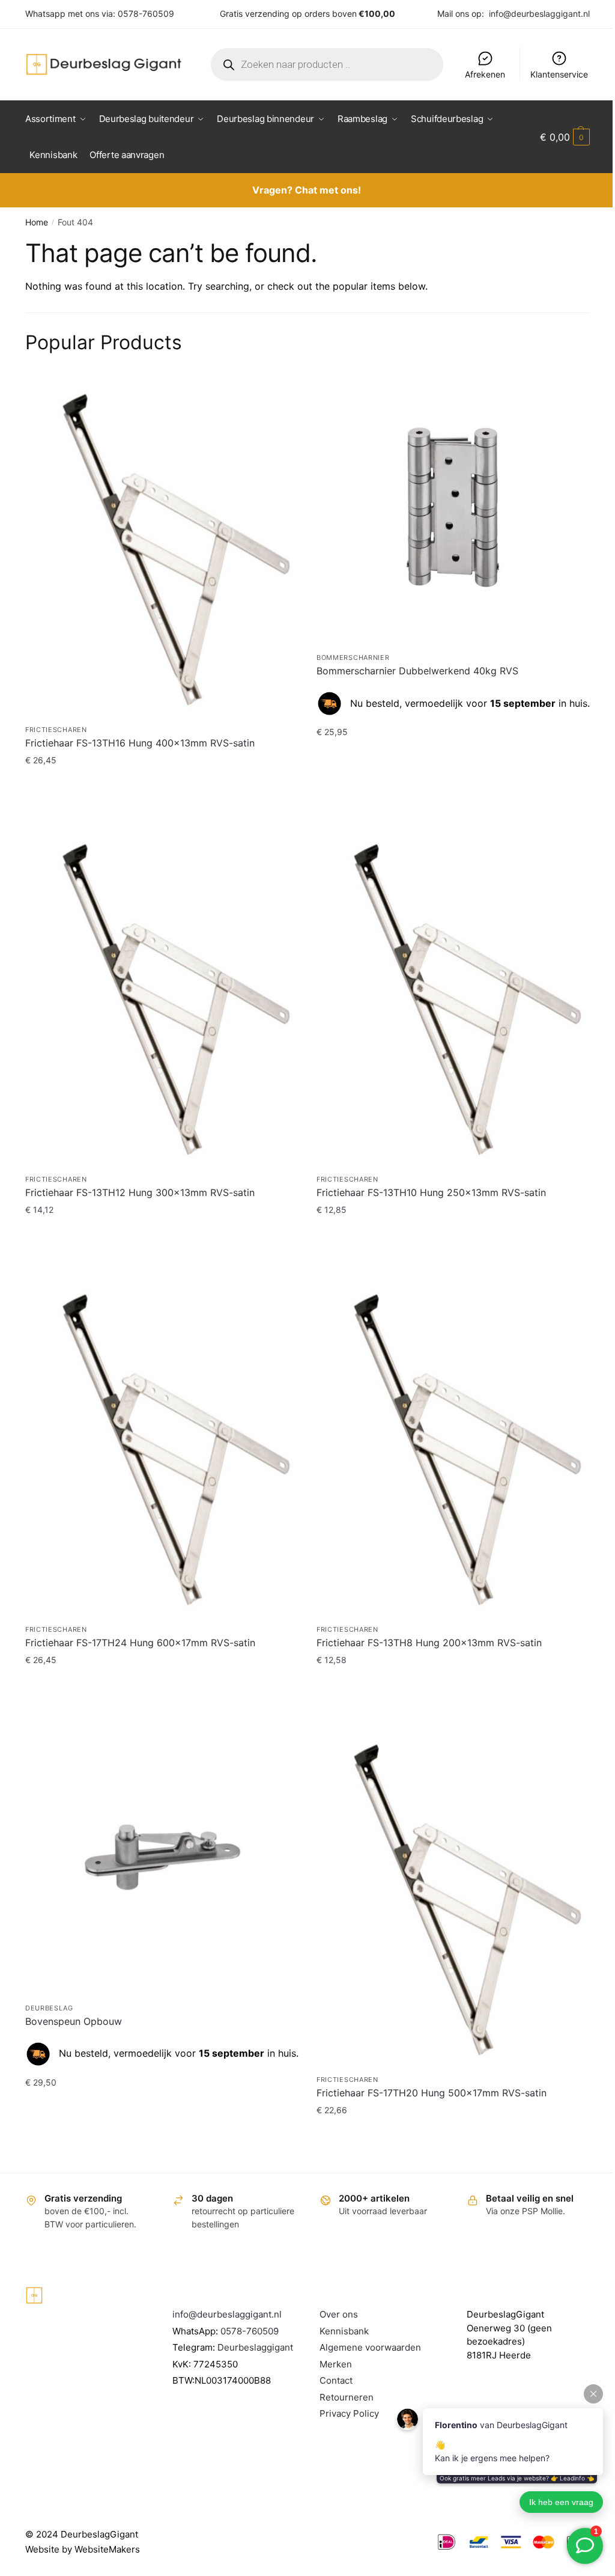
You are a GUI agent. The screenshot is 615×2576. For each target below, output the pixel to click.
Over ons (339, 2314)
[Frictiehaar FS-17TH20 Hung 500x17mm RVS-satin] (453, 1895)
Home (37, 222)
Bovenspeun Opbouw (74, 2021)
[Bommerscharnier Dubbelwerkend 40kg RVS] (453, 509)
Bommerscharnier (353, 658)
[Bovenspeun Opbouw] (162, 1859)
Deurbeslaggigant (255, 2347)
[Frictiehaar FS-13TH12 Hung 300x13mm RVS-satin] (162, 995)
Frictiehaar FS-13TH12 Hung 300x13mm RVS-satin (140, 1192)
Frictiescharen (56, 730)
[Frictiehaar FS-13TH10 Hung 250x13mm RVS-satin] (453, 995)
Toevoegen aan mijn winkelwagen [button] (162, 784)
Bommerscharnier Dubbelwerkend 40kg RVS (417, 671)
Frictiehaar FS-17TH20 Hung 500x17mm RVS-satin (432, 2093)
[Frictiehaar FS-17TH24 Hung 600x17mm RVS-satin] (162, 1445)
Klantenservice (559, 74)
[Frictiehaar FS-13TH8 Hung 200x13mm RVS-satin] (453, 1445)
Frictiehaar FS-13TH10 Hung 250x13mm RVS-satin (431, 1192)
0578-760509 (146, 14)
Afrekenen (485, 74)
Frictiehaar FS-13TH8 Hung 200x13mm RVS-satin (429, 1643)
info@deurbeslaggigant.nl (539, 14)
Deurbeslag (49, 2008)
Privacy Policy (349, 2413)
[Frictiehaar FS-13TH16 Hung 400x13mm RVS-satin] (162, 545)
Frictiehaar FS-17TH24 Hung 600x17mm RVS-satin (140, 1643)
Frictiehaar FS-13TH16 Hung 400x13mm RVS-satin (140, 743)
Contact (336, 2380)
